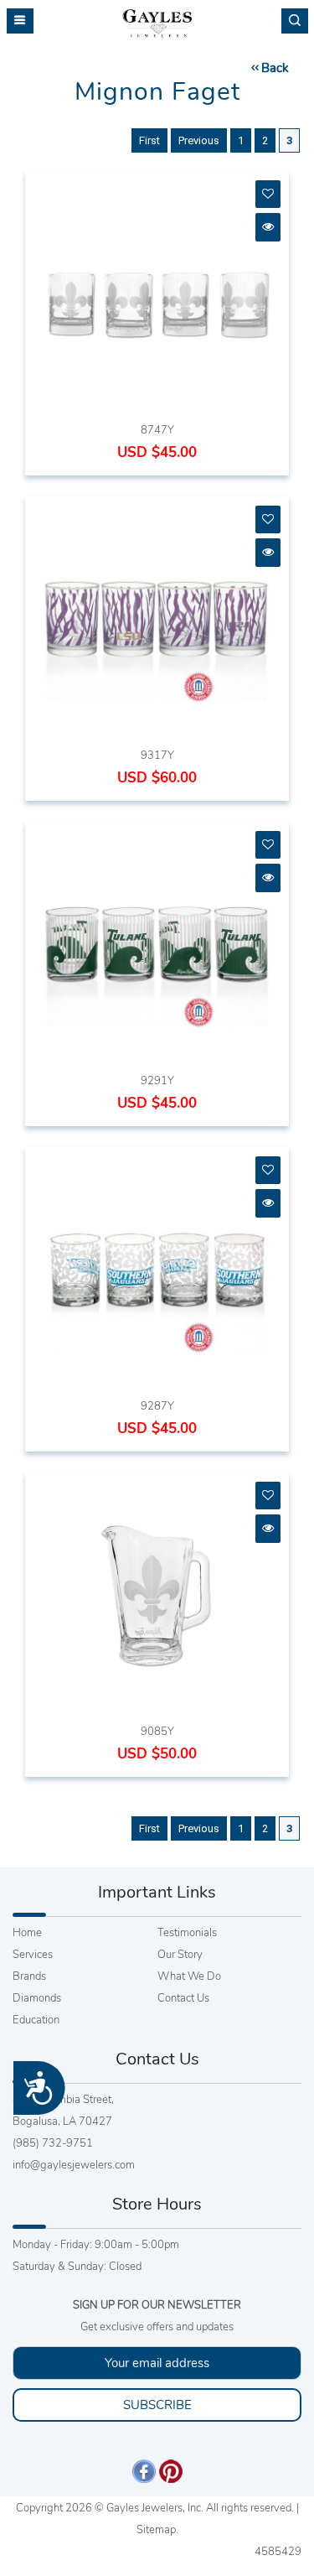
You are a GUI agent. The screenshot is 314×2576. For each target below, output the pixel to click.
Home (27, 1933)
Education (36, 2020)
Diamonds (37, 1998)
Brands (29, 1976)
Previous (199, 140)
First (149, 140)
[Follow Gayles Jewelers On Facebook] (144, 2470)
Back (275, 68)
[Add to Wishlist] (268, 194)
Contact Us (183, 1998)
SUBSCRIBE (157, 2405)
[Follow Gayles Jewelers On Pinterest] (171, 2470)
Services (33, 1955)
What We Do (189, 1976)
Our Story (180, 1955)
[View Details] (268, 227)
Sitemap (156, 2530)
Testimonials (187, 1933)
